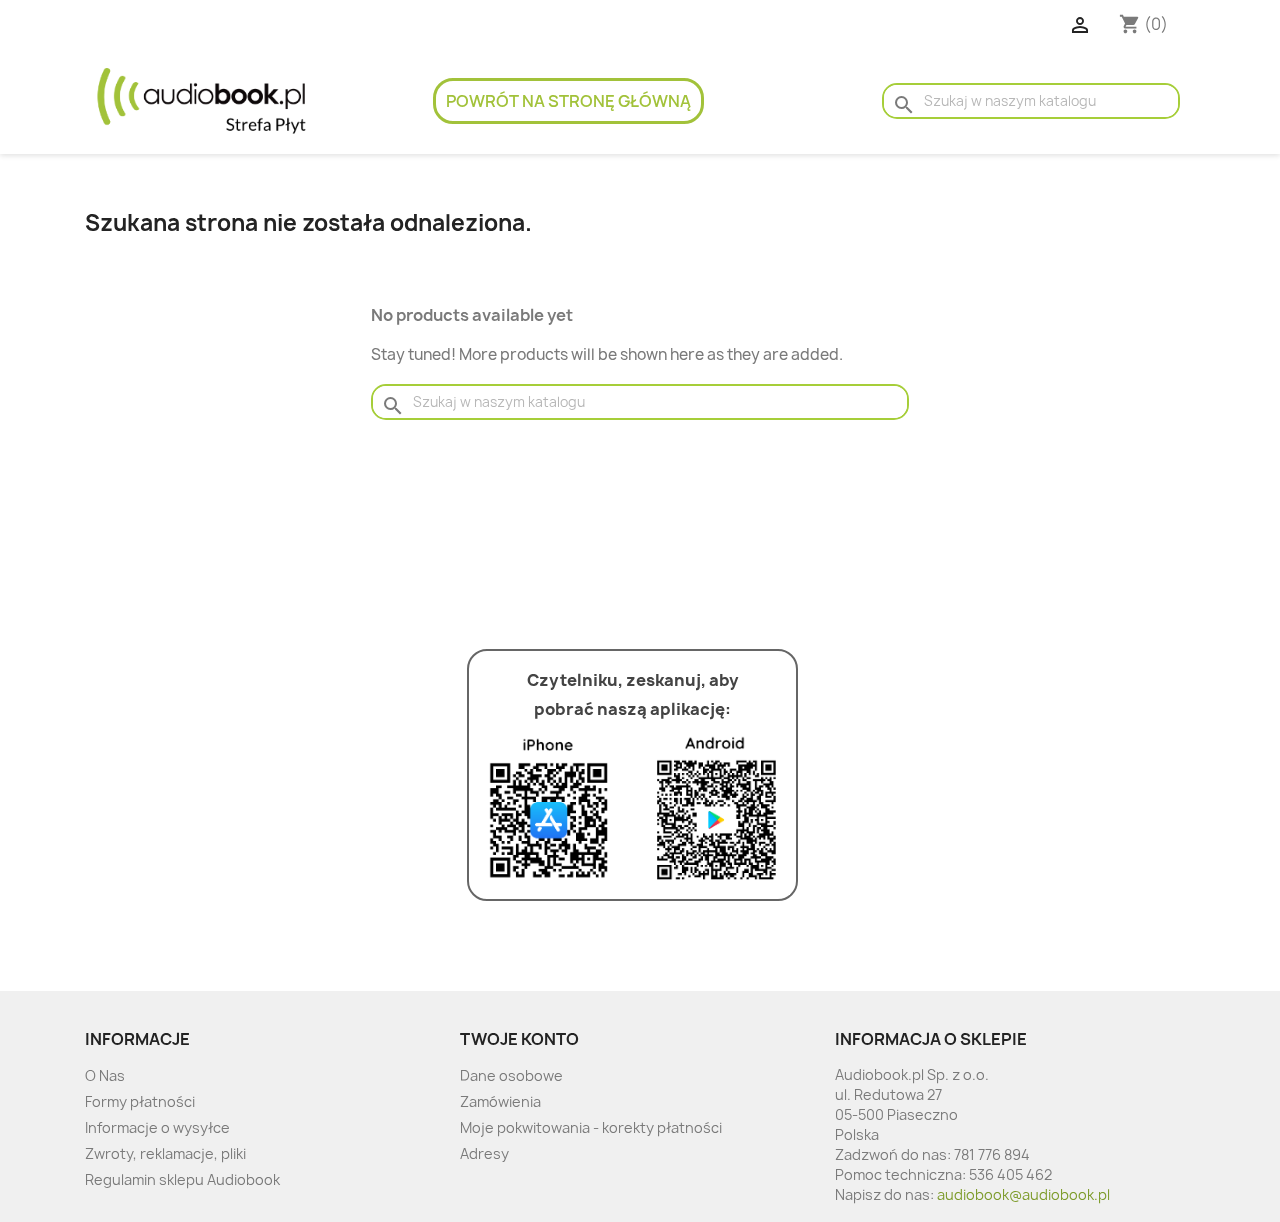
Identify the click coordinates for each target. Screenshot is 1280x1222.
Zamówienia (500, 1101)
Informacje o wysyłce (157, 1127)
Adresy (484, 1153)
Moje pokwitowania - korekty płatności (591, 1127)
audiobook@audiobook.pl (1023, 1194)
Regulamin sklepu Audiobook (182, 1179)
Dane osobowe (511, 1075)
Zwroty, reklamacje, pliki (165, 1153)
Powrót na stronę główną (568, 101)
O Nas (105, 1075)
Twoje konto (519, 1039)
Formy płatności (140, 1101)
